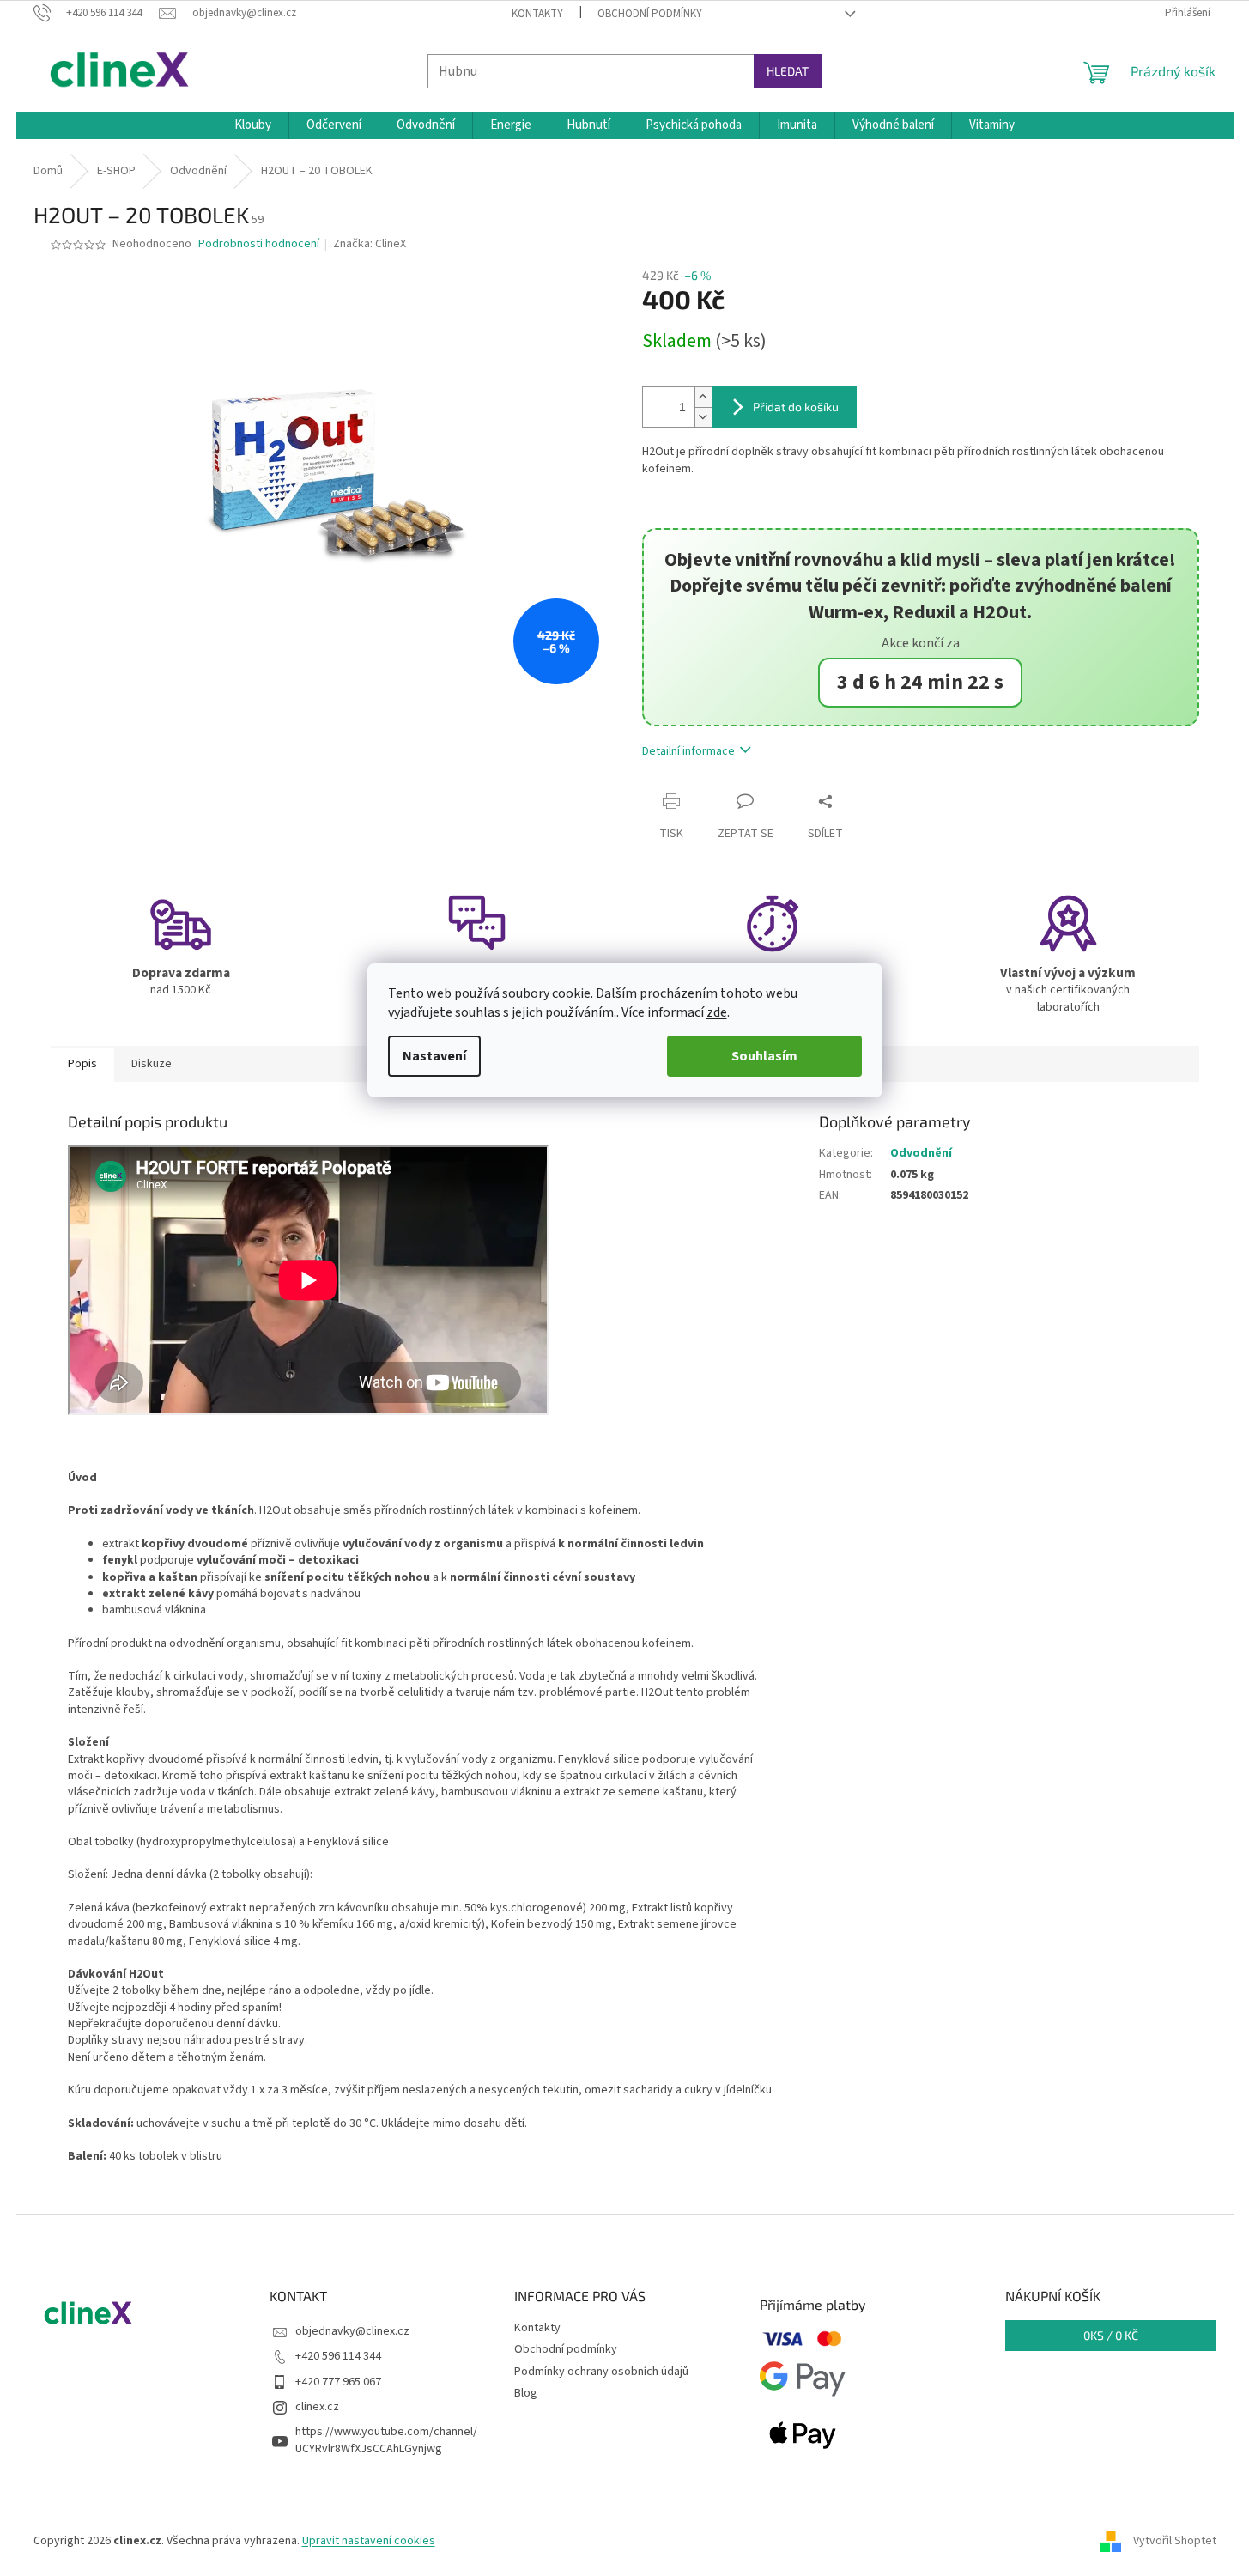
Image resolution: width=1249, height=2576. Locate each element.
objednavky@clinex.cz (352, 2331)
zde (717, 1012)
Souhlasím (764, 1056)
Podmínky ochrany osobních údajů (601, 2372)
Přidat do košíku (796, 407)
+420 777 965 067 (338, 2382)
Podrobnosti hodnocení (259, 244)
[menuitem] (253, 125)
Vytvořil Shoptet (1175, 2541)
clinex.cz (317, 2407)
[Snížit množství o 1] (703, 417)
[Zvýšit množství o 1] (703, 397)
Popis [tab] (82, 1064)
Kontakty (537, 14)
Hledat (788, 71)
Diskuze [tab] (152, 1064)
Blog (526, 2393)
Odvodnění (921, 1153)
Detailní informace (688, 751)
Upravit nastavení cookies (369, 2541)
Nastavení (434, 1056)
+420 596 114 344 (338, 2356)
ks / (1111, 2335)
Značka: (370, 244)
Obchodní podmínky (650, 14)
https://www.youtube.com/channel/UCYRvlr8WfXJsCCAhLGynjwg (386, 2440)
